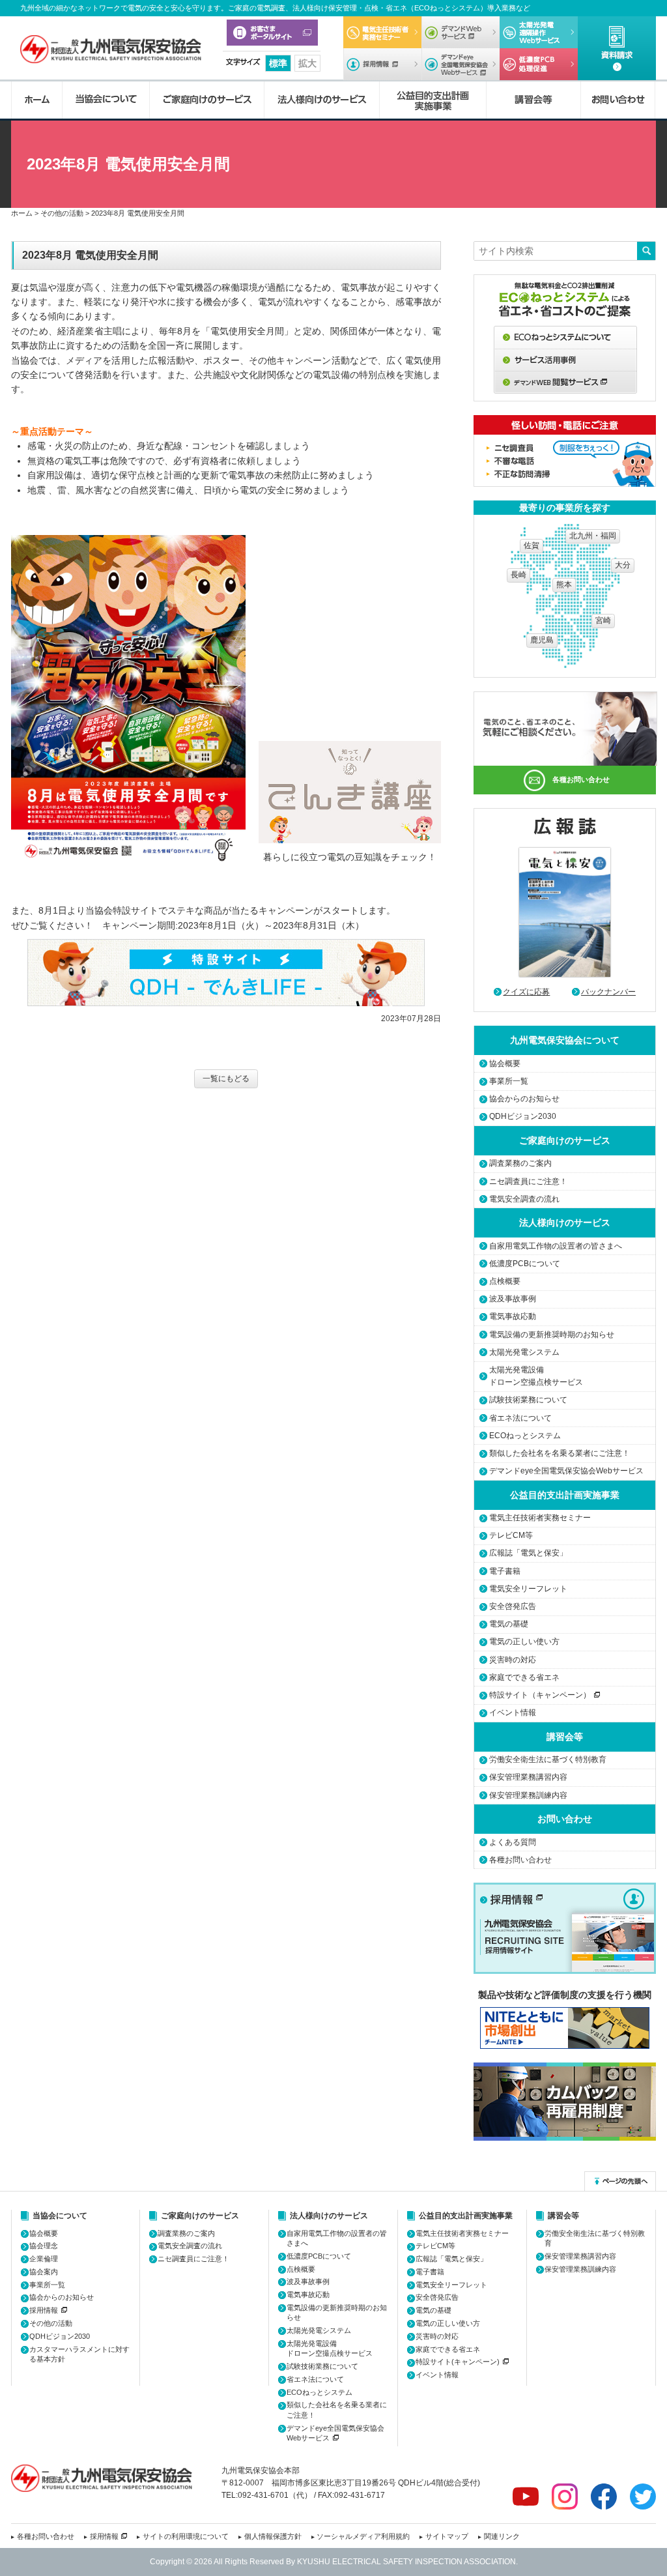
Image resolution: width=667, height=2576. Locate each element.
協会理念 (44, 2246)
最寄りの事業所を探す (565, 508)
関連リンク (502, 2536)
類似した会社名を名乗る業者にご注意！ (560, 1453)
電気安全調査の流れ (524, 1199)
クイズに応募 (526, 992)
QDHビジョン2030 (523, 1116)
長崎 (518, 575)
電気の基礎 (509, 1624)
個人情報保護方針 (273, 2536)
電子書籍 (505, 1571)
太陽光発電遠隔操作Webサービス (539, 32)
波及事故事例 (513, 1299)
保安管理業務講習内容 (528, 1777)
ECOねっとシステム (525, 1436)
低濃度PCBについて (539, 64)
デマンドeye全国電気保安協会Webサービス (461, 64)
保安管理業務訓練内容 (528, 1795)
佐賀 (532, 545)
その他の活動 (51, 2323)
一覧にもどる (226, 1078)
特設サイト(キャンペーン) (458, 2362)
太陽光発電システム (524, 1352)
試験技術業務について (528, 1400)
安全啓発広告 (513, 1606)
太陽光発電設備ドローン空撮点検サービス (536, 1376)
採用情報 (382, 64)
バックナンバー (608, 992)
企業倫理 (44, 2259)
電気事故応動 (513, 1316)
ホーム (36, 100)
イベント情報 (513, 1713)
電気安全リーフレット (528, 1589)
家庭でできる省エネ (524, 1677)
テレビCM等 (511, 1535)
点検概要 (505, 1281)
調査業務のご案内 (520, 1163)
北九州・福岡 (593, 536)
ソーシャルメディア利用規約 (363, 2536)
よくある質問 (513, 1842)
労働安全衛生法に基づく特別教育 (548, 1759)
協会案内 (44, 2272)
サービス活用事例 (565, 360)
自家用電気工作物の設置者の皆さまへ (556, 1246)
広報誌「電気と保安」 (528, 1553)
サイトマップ (447, 2536)
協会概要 (505, 1064)
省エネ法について (520, 1418)
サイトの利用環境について (186, 2536)
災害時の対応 (513, 1660)
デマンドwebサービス (461, 32)
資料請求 (617, 48)
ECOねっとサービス (565, 337)
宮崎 (603, 620)
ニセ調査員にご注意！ (528, 1181)
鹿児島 (542, 640)
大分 (623, 565)
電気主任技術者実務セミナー (382, 32)
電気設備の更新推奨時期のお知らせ (552, 1335)
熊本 (564, 585)
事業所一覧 (509, 1081)
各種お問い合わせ (581, 779)
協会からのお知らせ (524, 1099)
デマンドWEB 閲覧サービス (565, 383)
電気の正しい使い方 (524, 1642)
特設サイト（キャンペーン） (540, 1695)
